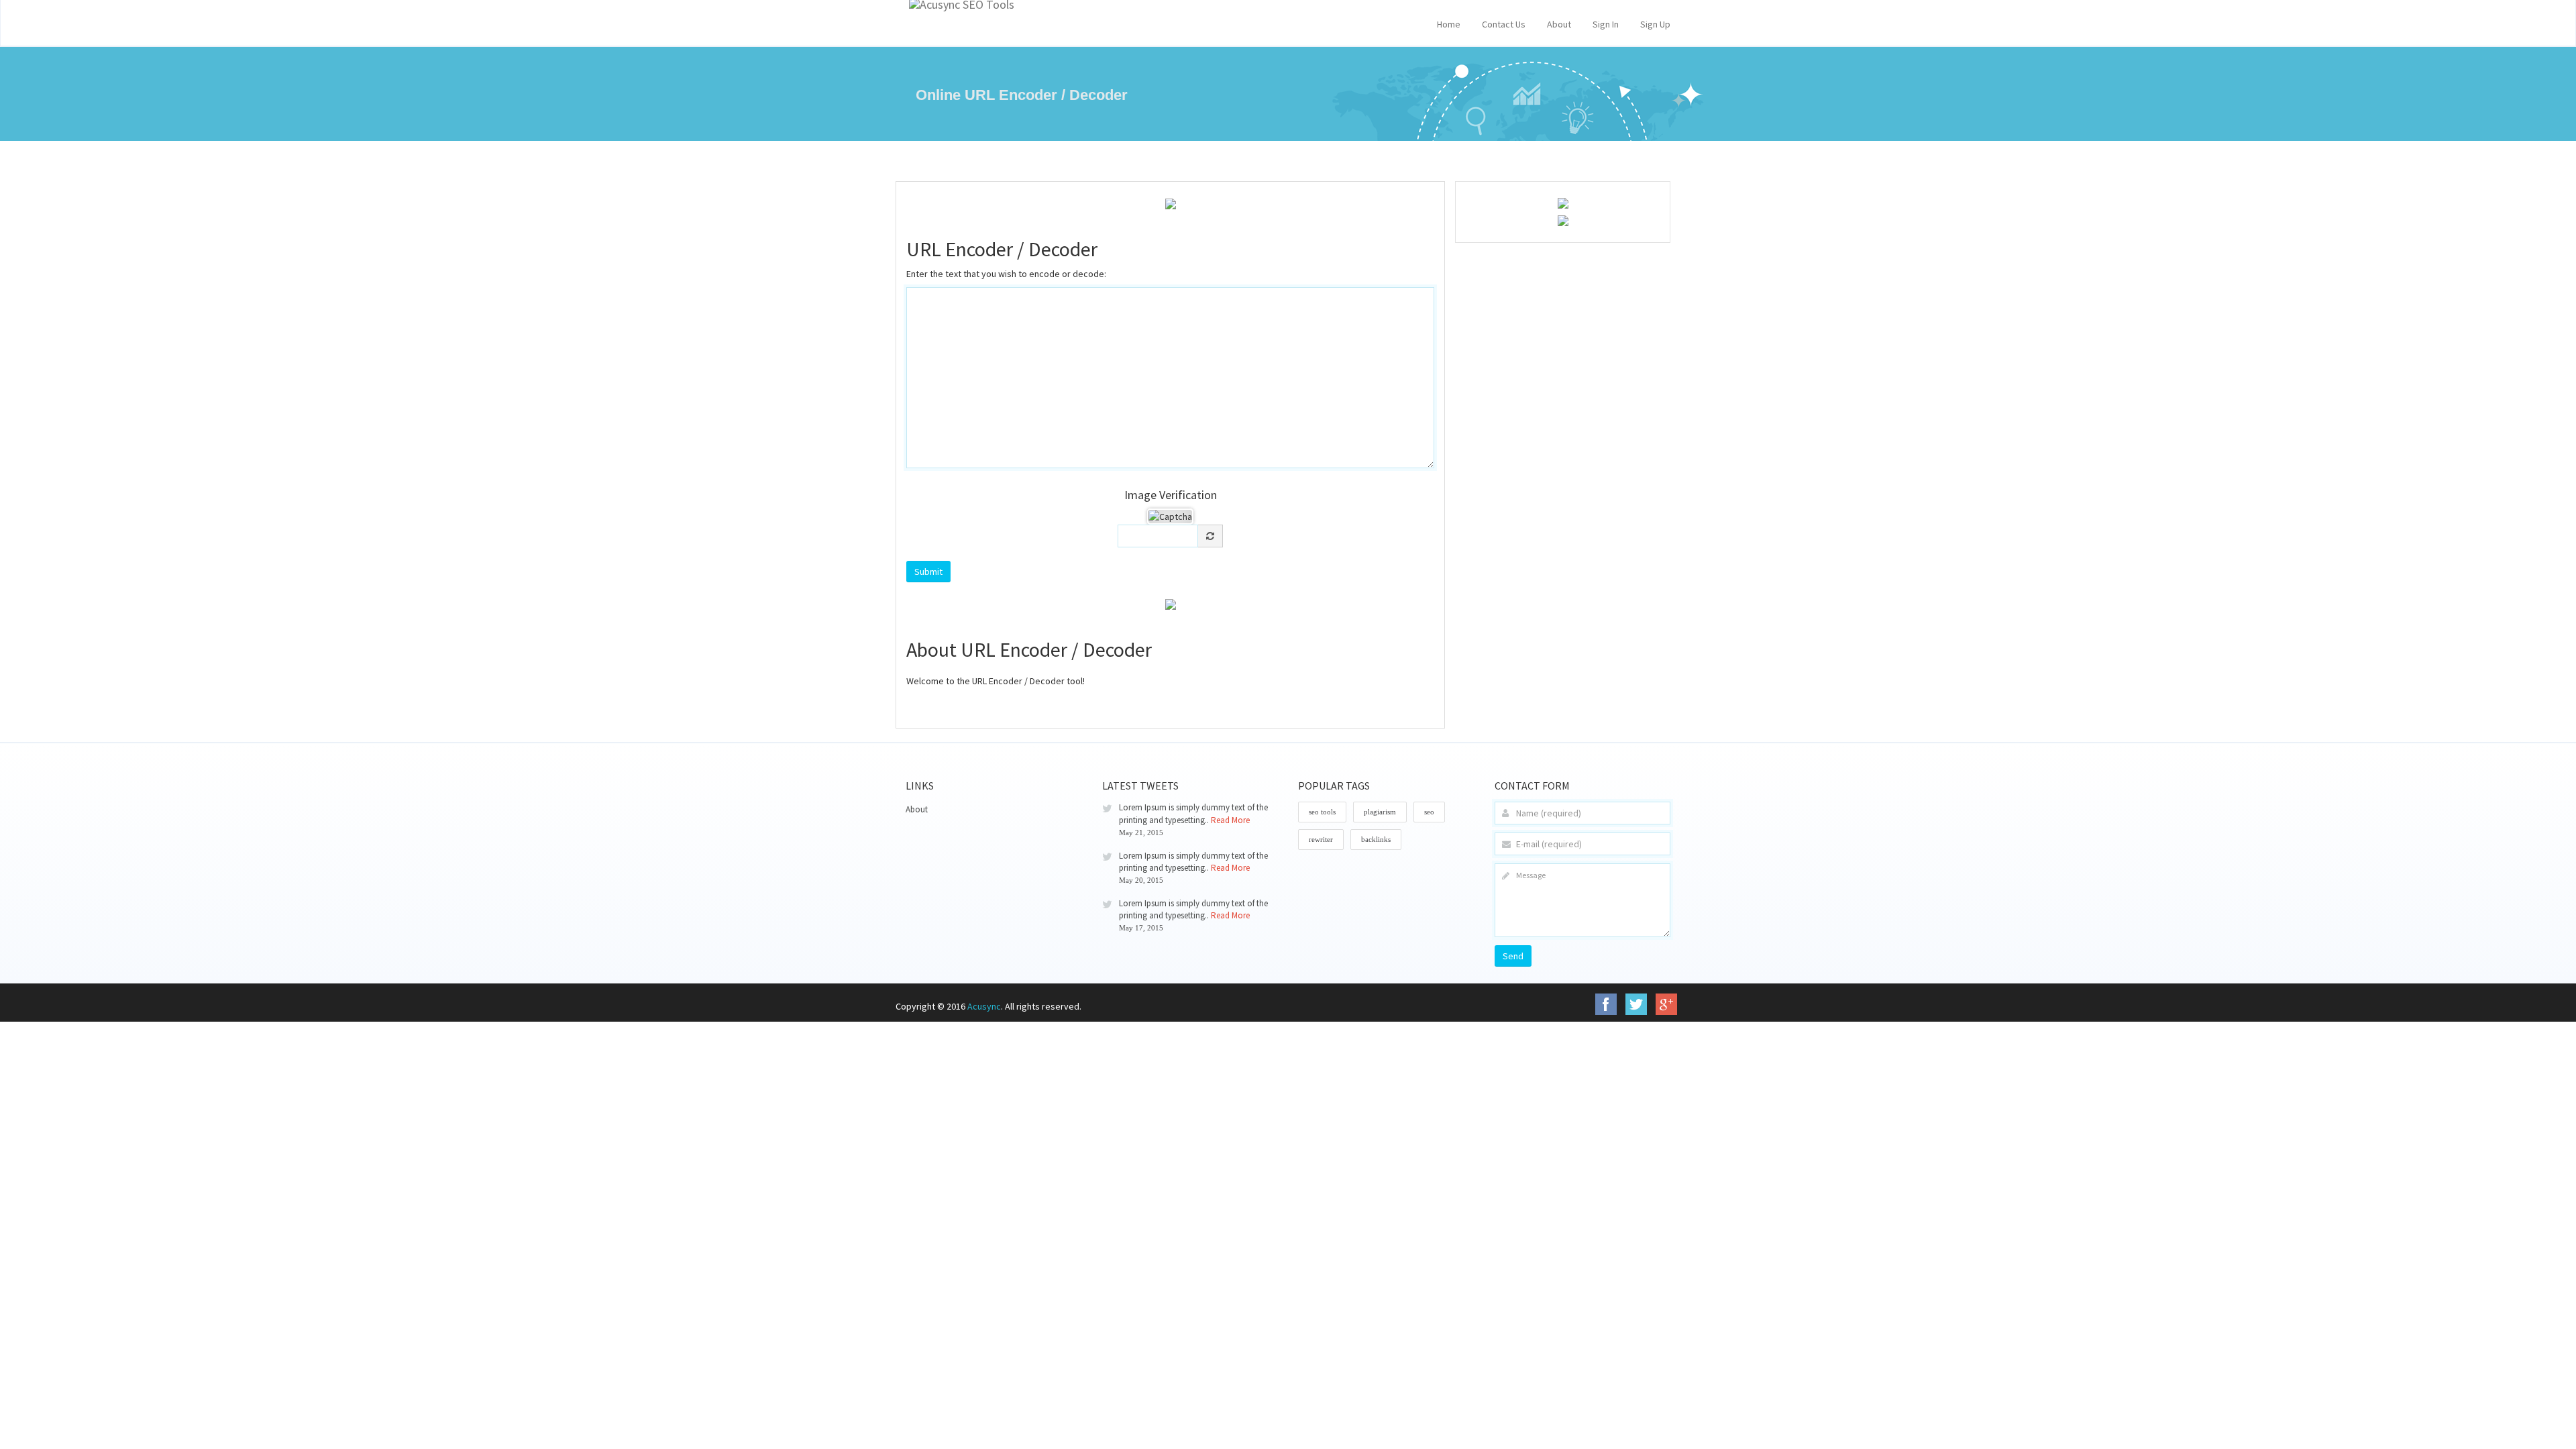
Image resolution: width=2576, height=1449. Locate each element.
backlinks (1376, 839)
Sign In (1606, 24)
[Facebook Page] (1606, 1004)
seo (1429, 812)
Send (1513, 956)
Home (1449, 24)
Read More (1230, 820)
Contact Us (1504, 24)
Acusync (984, 1006)
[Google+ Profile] (1666, 1004)
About (1559, 24)
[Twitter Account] (1636, 1004)
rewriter (1321, 839)
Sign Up (1655, 24)
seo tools (1322, 812)
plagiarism (1380, 812)
